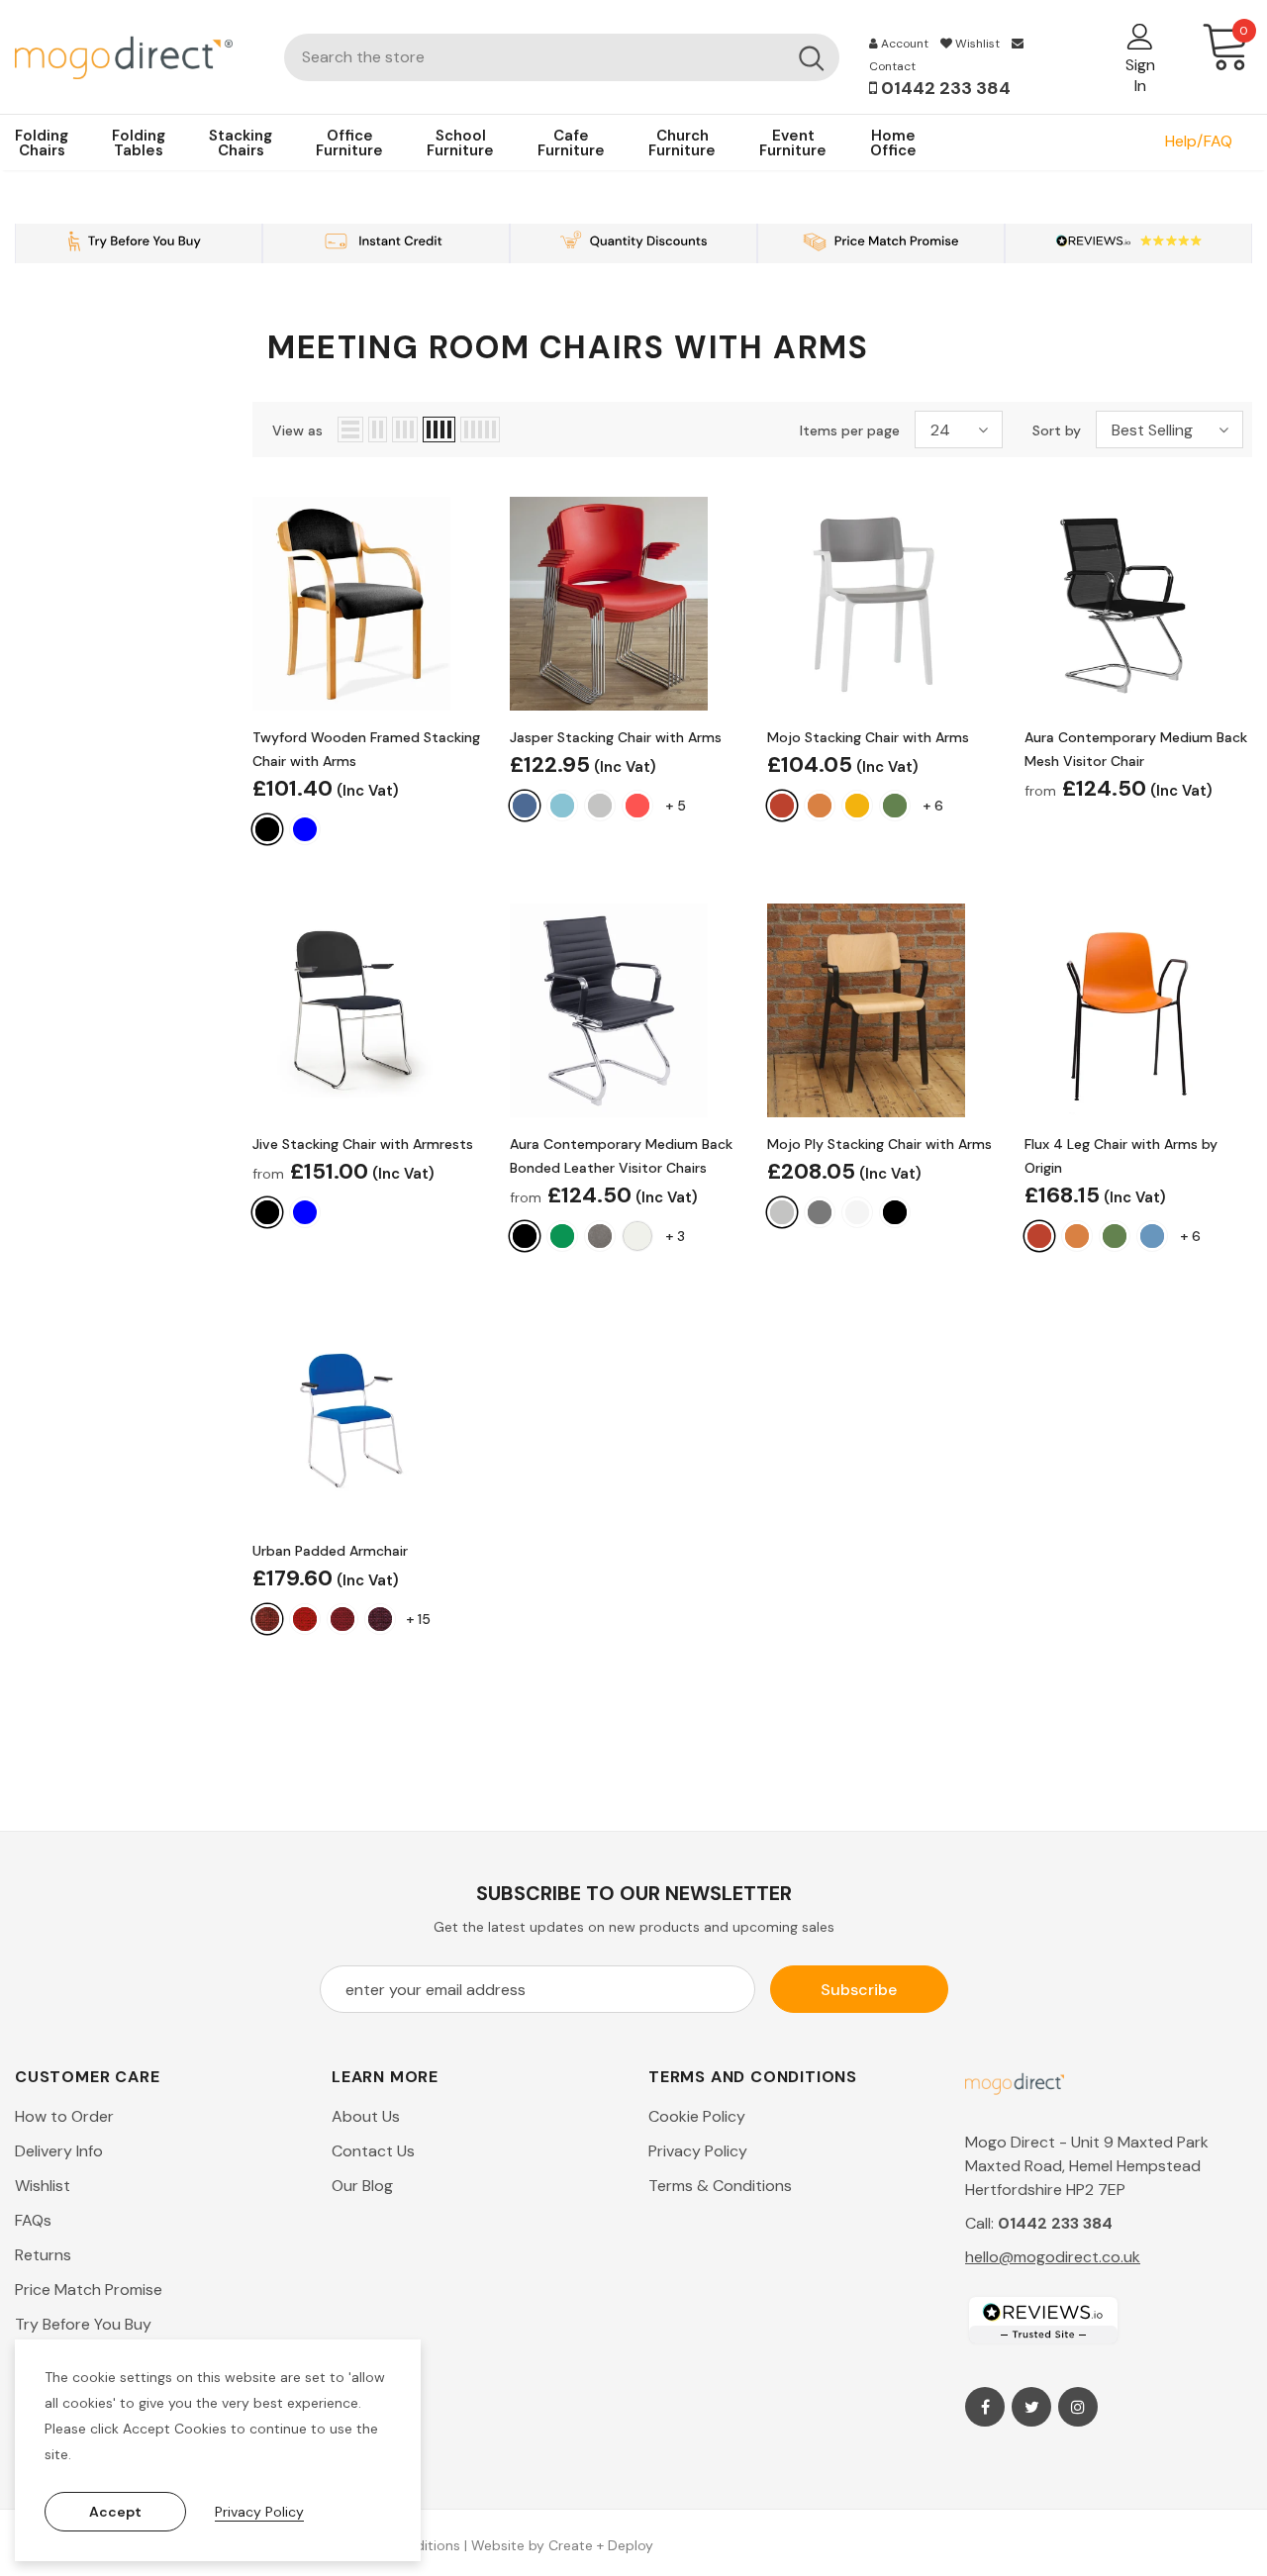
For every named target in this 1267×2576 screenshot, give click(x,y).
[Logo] (135, 57)
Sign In (1140, 75)
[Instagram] (1078, 2407)
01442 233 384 (944, 88)
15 (418, 1619)
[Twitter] (1031, 2407)
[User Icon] (1140, 36)
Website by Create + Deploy (562, 2545)
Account (903, 44)
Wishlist (976, 44)
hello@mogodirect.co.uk (1053, 2257)
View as (297, 430)
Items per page (850, 430)
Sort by (1057, 430)
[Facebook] (985, 2407)
